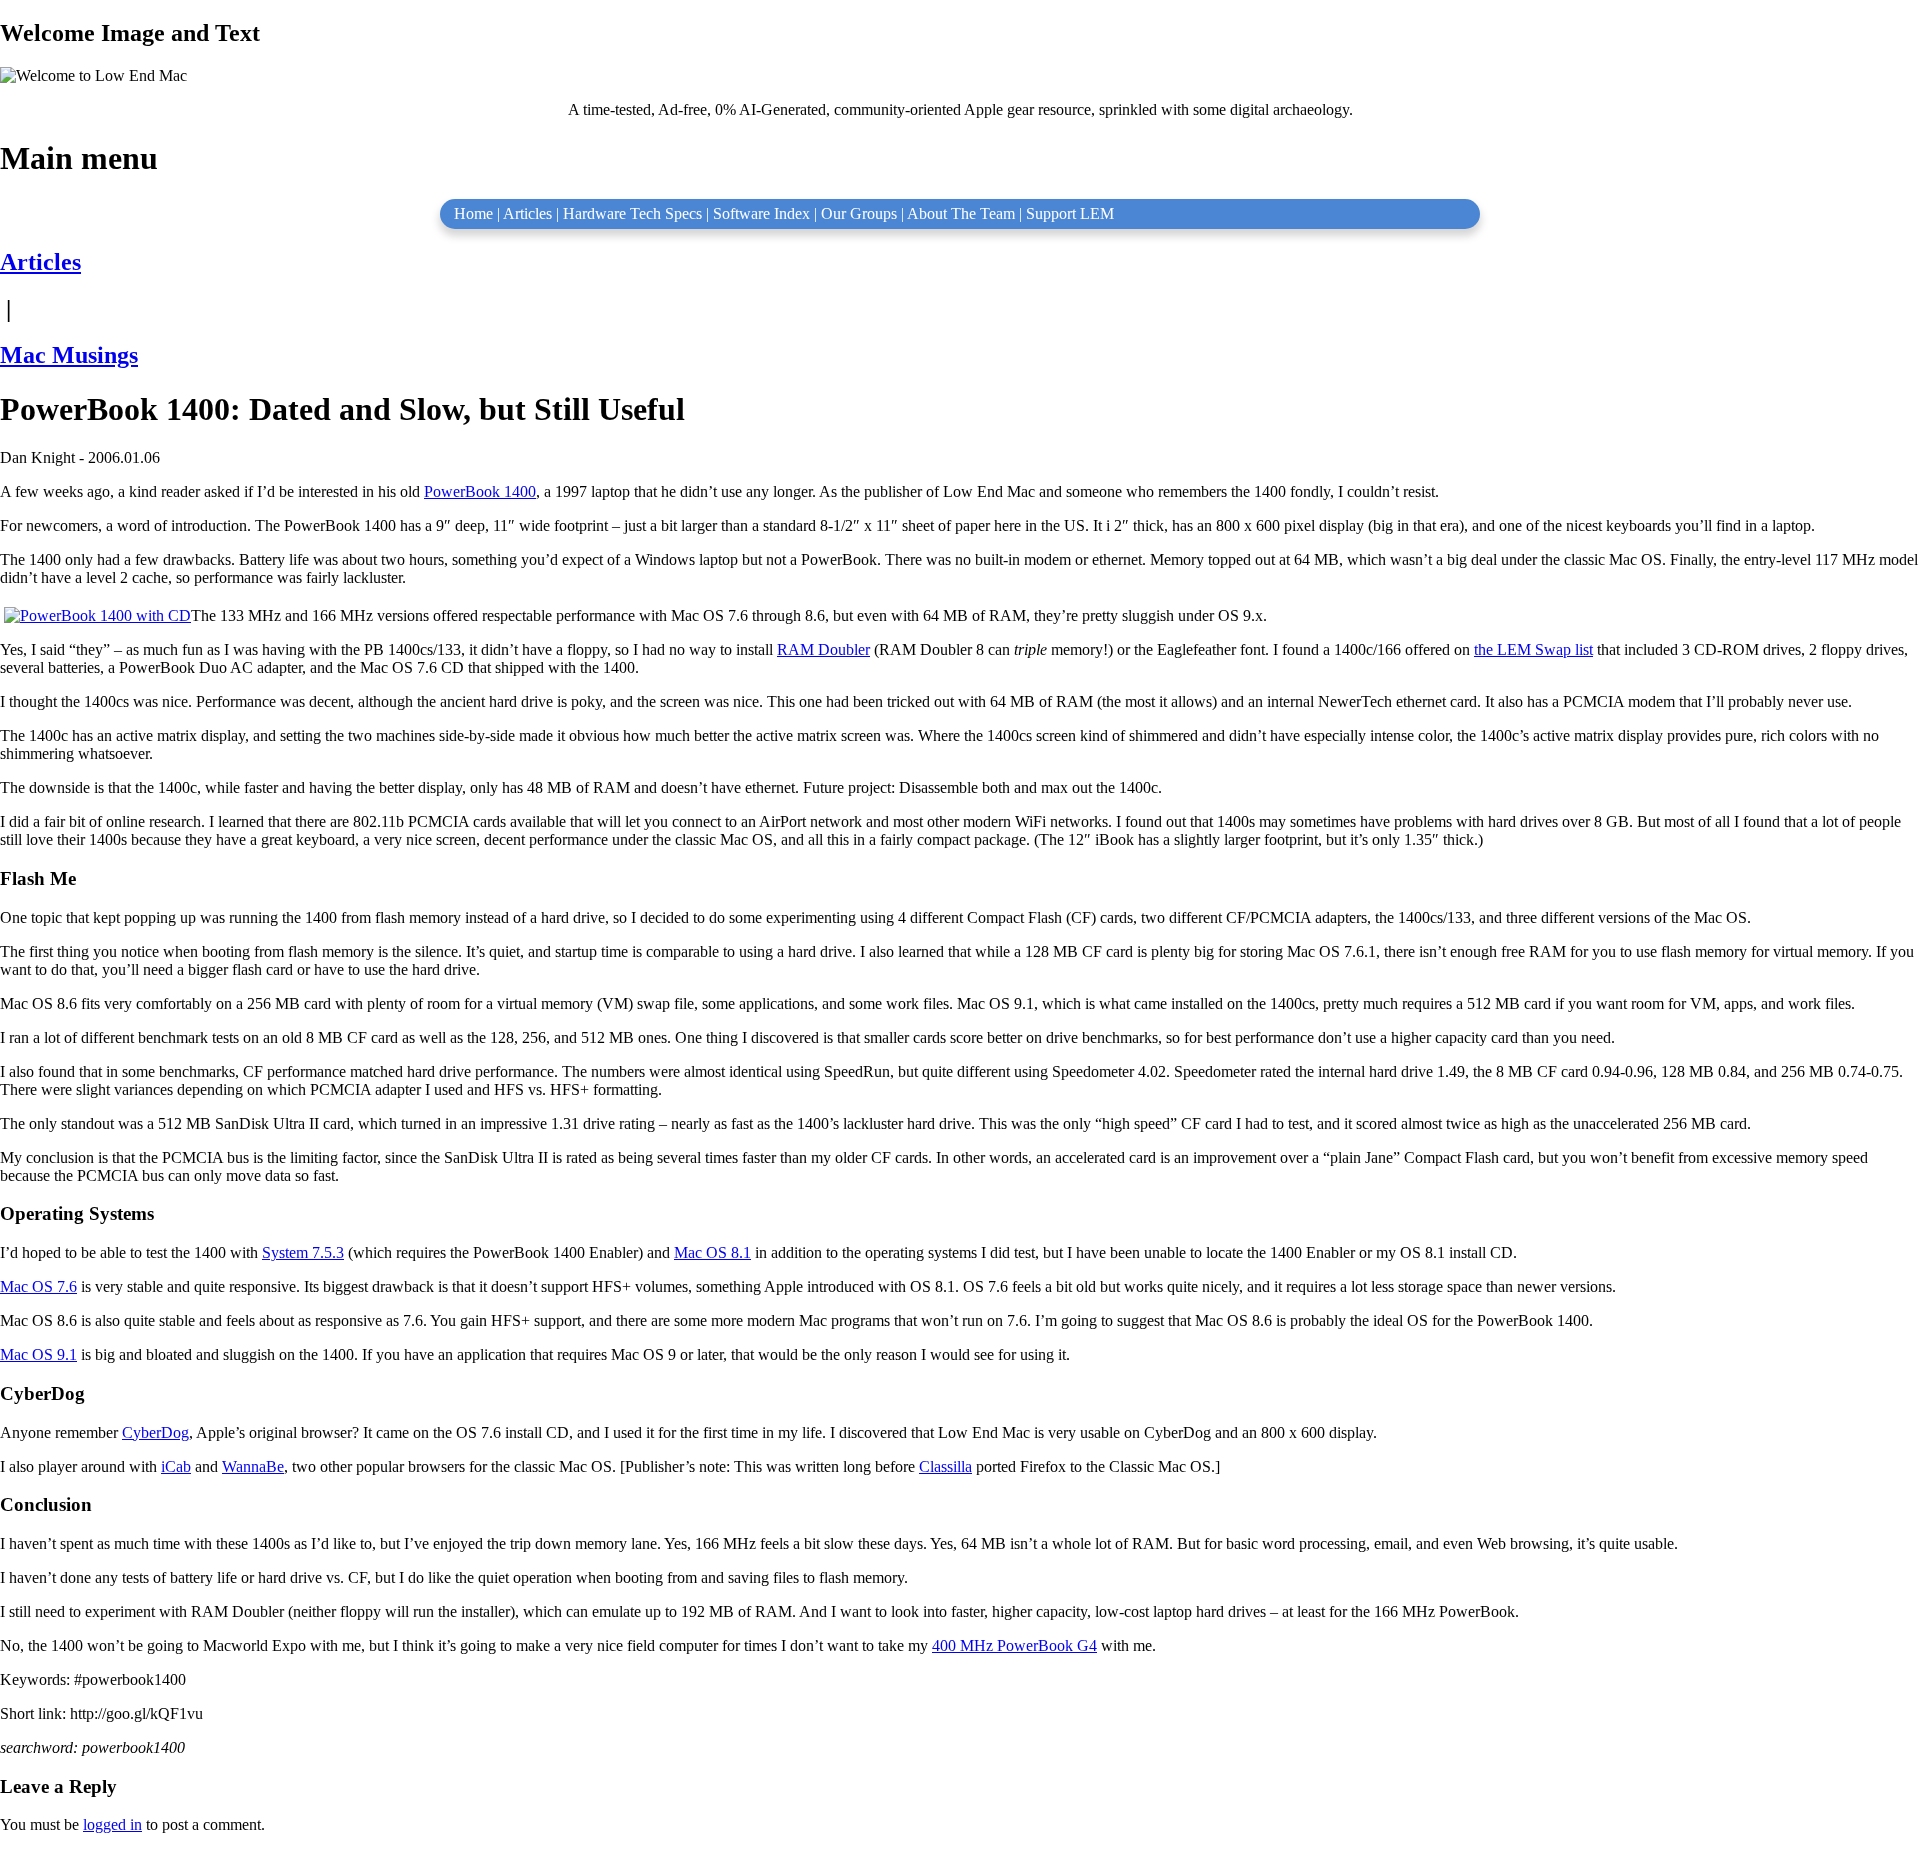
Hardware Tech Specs (632, 213)
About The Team (961, 213)
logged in (112, 1824)
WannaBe (253, 1466)
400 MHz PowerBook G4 (1014, 1645)
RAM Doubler (823, 649)
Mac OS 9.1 (38, 1354)
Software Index (761, 213)
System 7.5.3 (303, 1252)
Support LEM (1070, 213)
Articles (527, 213)
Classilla (945, 1466)
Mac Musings (69, 355)
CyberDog (155, 1432)
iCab (176, 1466)
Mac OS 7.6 (38, 1286)
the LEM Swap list (1533, 649)
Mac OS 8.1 (712, 1252)
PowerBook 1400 (480, 491)
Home (473, 213)
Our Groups (859, 213)
